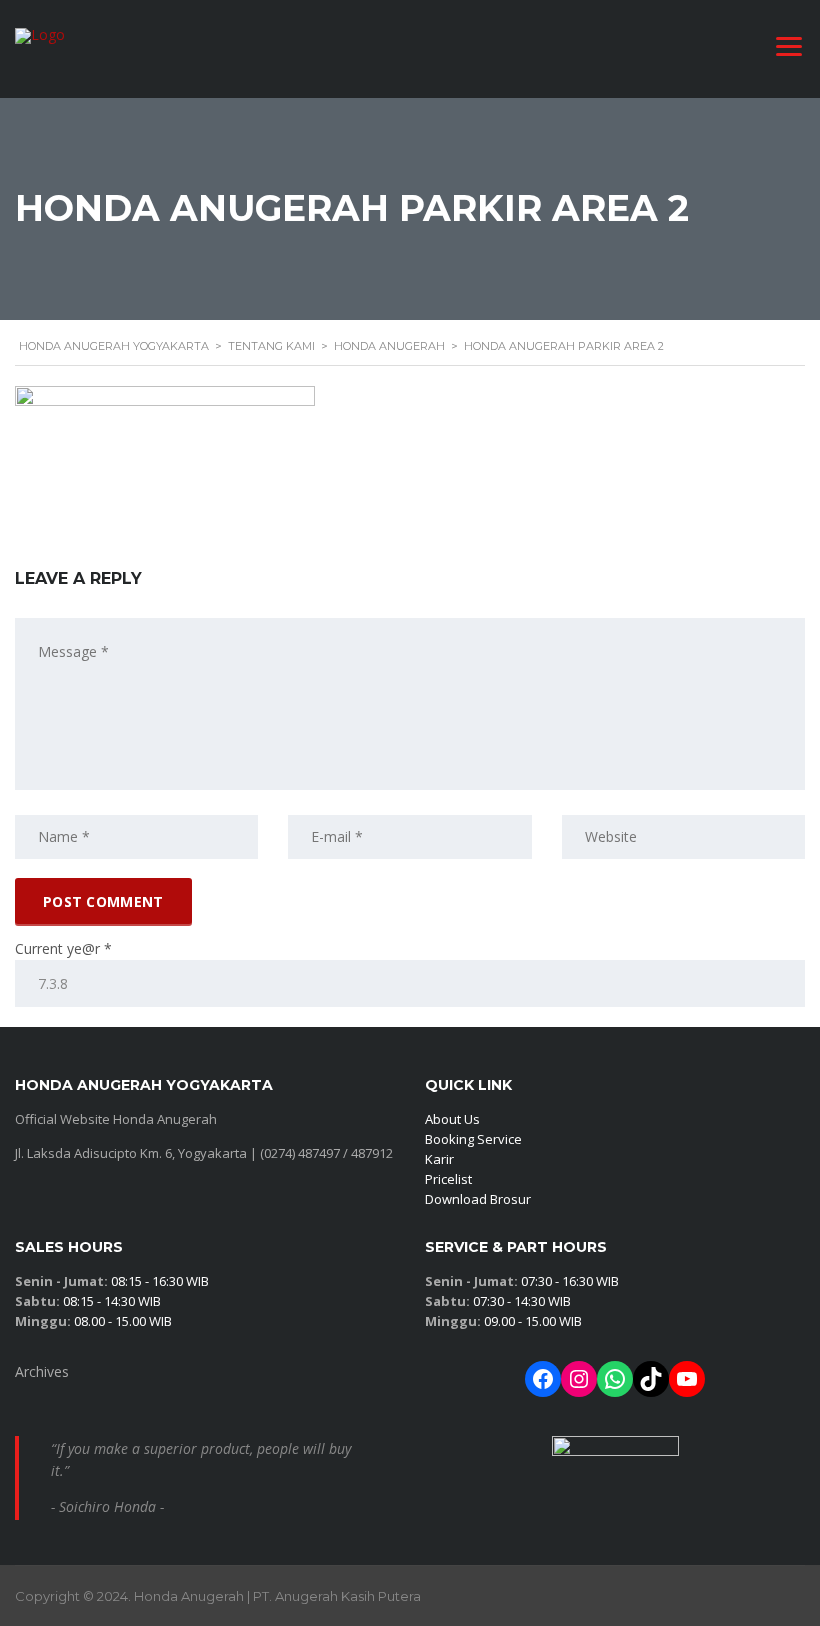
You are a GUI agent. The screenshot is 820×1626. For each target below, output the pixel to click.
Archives (42, 1371)
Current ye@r (63, 948)
